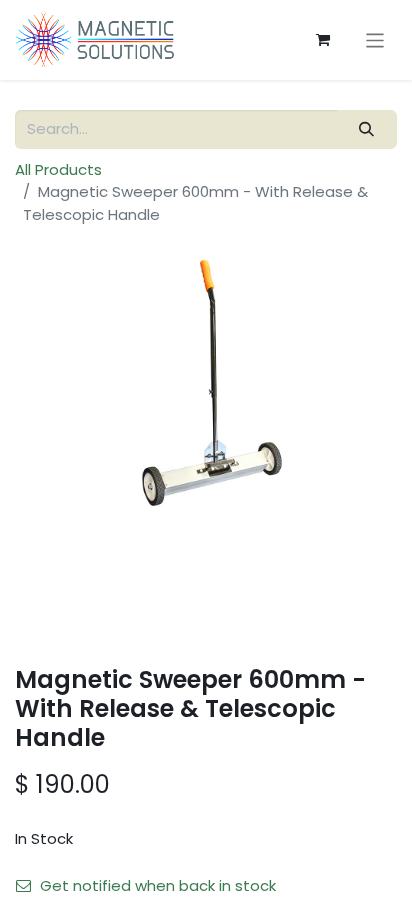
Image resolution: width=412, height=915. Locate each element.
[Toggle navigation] (375, 39)
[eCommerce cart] (323, 40)
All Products (58, 169)
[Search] (367, 129)
